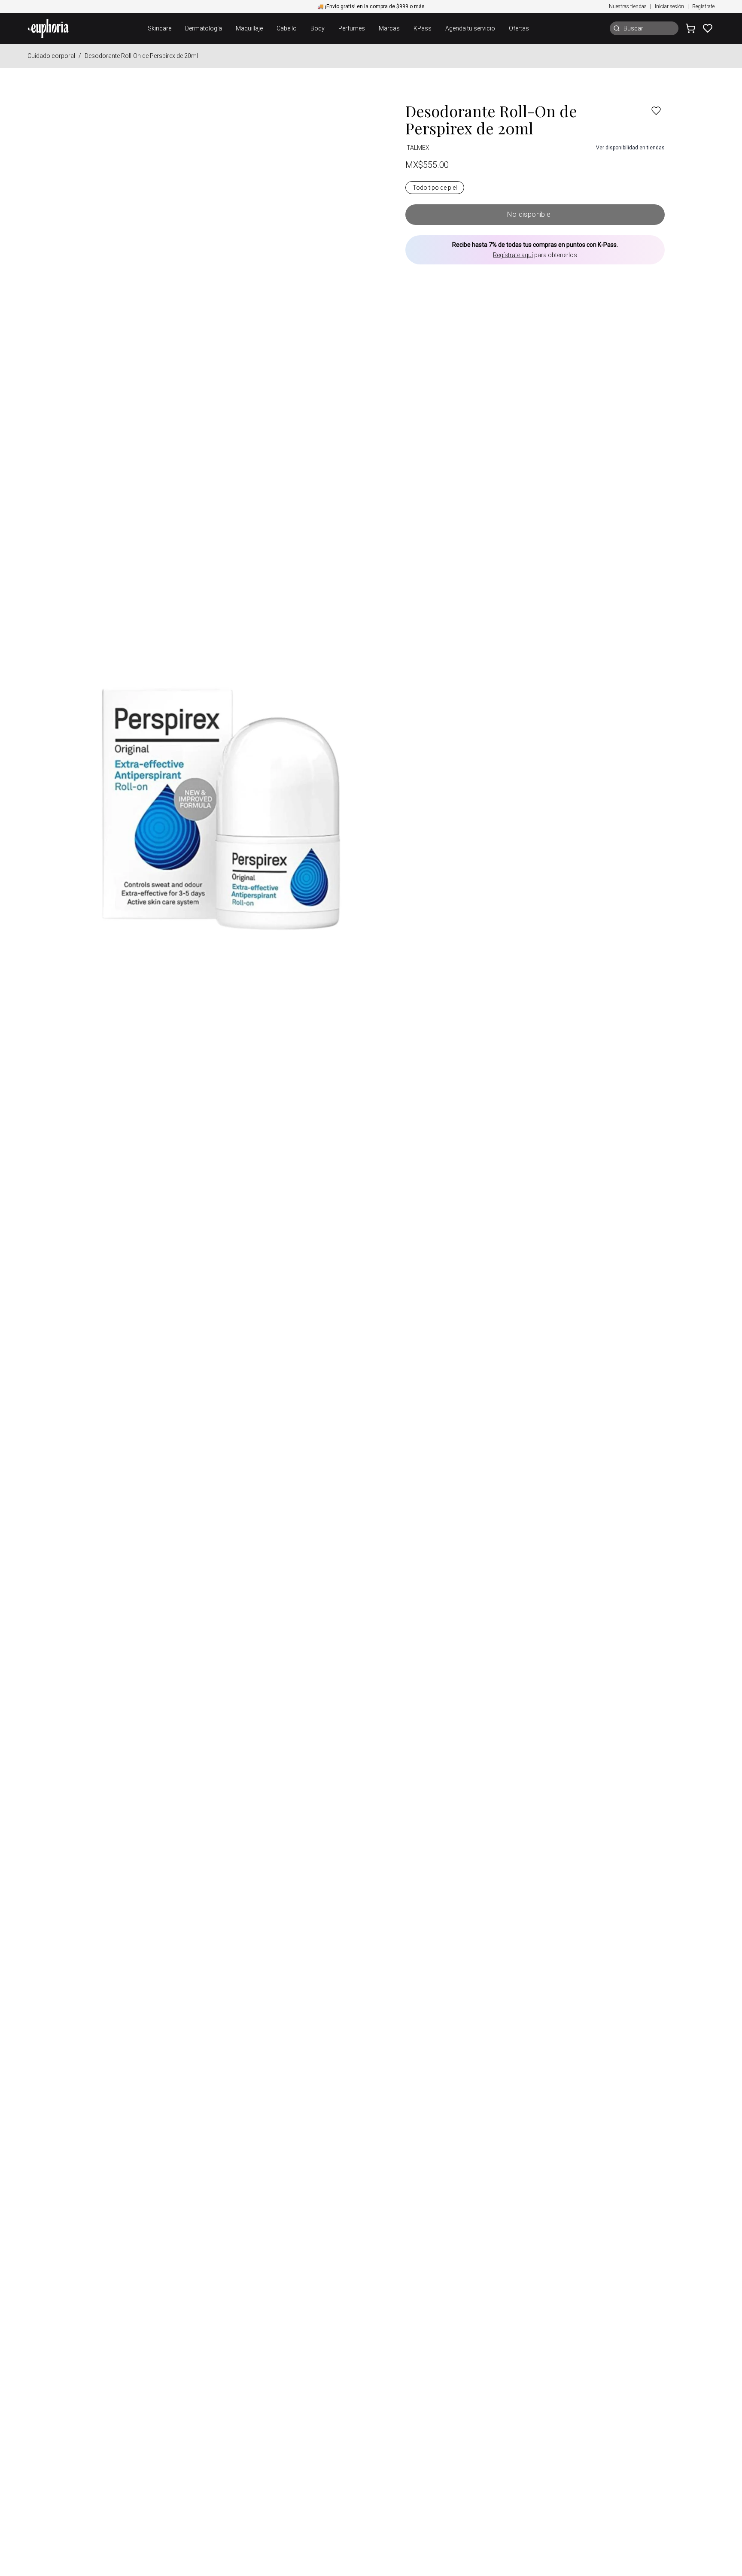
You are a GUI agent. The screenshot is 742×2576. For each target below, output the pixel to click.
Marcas (389, 28)
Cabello (287, 28)
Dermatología (204, 28)
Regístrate (703, 6)
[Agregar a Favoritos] (656, 111)
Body (318, 28)
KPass (423, 28)
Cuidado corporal (51, 56)
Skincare (160, 28)
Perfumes (352, 28)
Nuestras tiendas (628, 6)
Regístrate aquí (513, 255)
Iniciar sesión (669, 6)
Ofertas (519, 28)
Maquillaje (249, 28)
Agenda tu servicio (470, 28)
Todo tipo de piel (435, 188)
